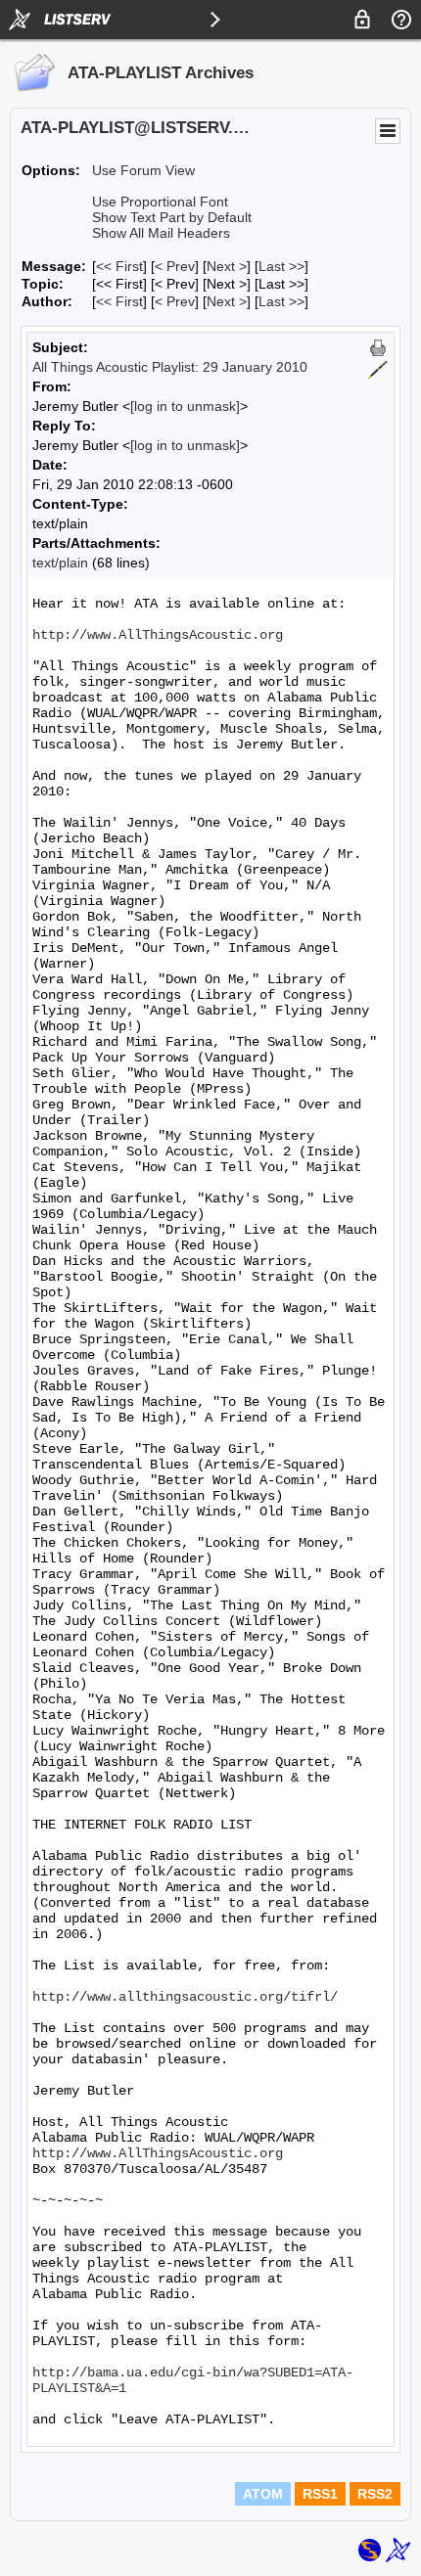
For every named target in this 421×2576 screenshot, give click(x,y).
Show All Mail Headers (161, 233)
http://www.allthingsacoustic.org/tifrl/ (185, 1997)
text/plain (60, 563)
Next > (227, 266)
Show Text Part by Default (172, 217)
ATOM (263, 2494)
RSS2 (375, 2494)
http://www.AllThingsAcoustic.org (158, 635)
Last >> (281, 266)
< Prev (175, 266)
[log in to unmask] (185, 406)
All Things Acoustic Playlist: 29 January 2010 (170, 367)
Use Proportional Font (160, 202)
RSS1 (320, 2494)
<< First (119, 266)
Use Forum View (143, 170)
